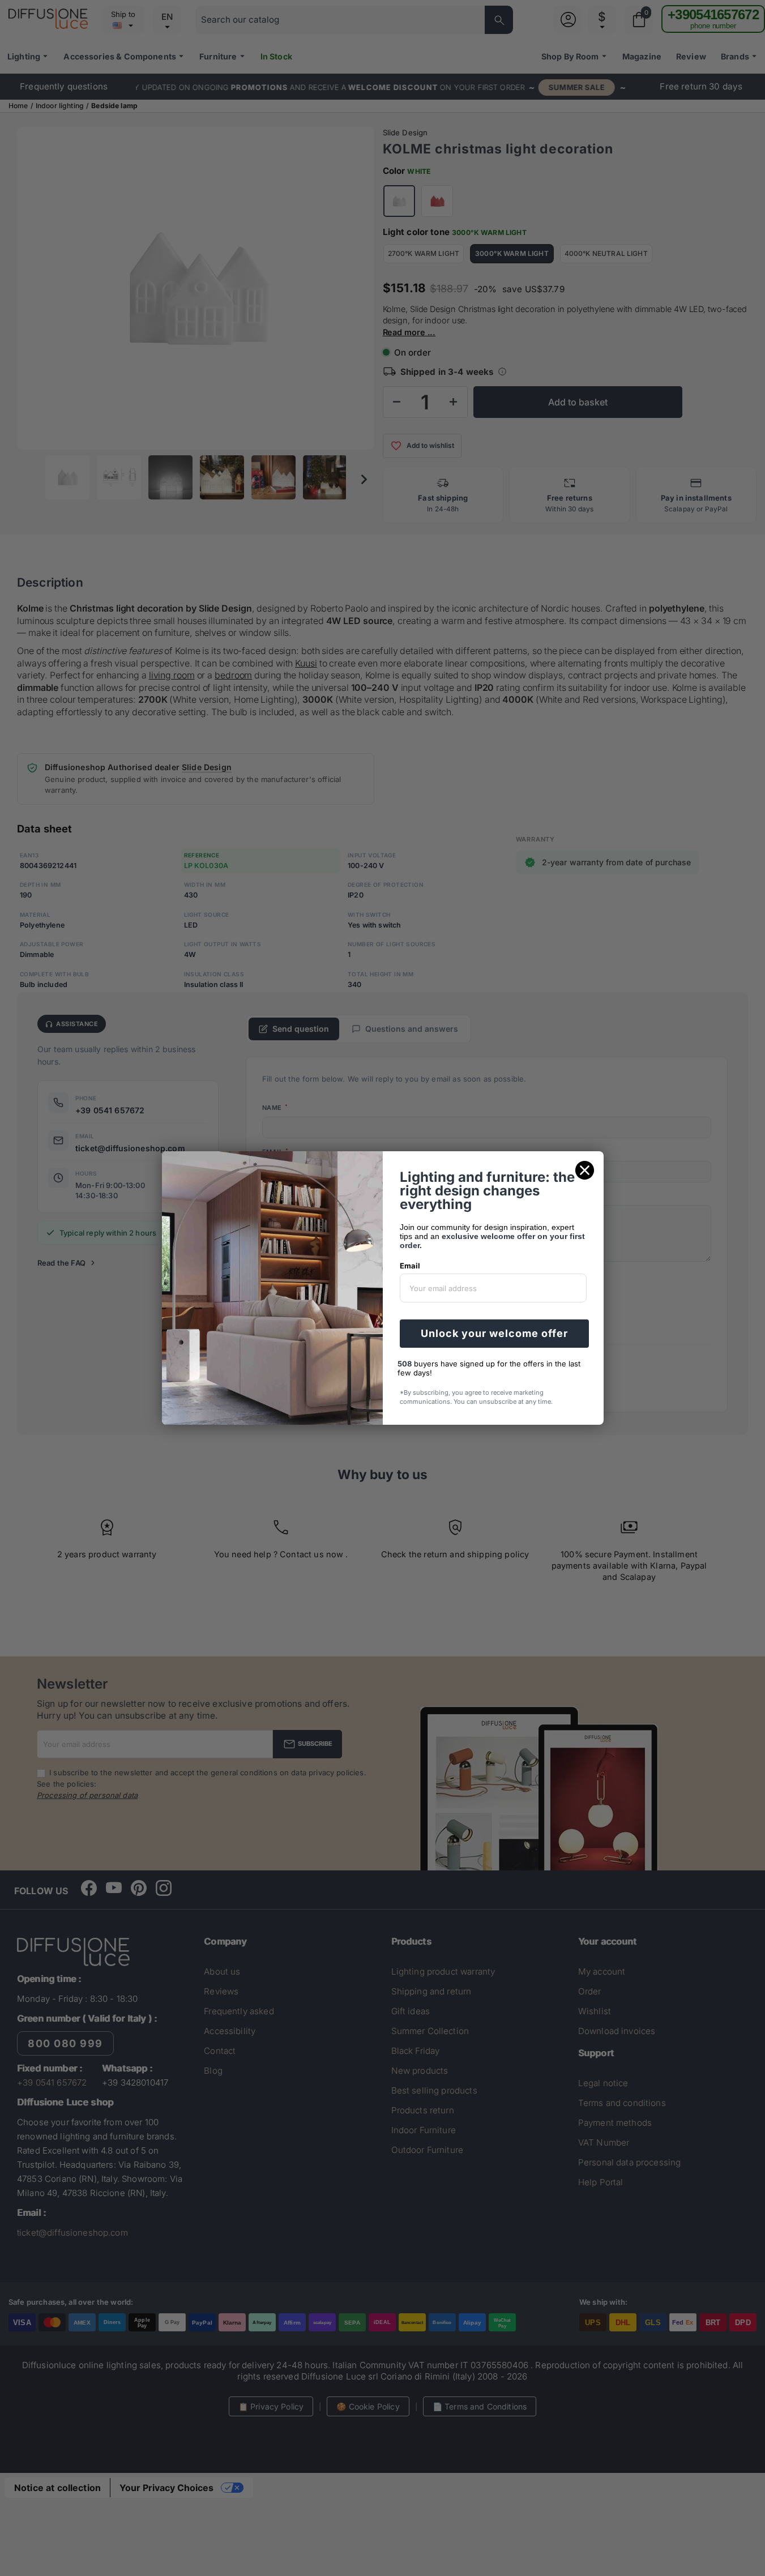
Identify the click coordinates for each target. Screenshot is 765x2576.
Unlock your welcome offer (494, 1333)
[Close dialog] (585, 1170)
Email (410, 1266)
